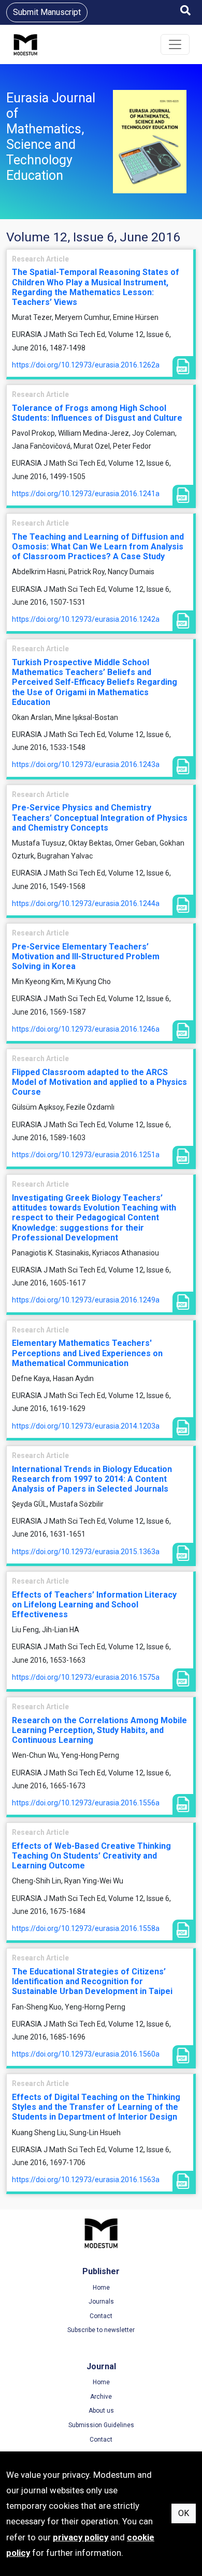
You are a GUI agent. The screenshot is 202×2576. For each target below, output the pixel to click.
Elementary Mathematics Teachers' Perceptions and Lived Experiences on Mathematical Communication (87, 1353)
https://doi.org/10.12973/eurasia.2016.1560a (86, 2054)
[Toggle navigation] (175, 44)
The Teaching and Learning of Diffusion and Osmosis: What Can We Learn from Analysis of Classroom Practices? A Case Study (98, 547)
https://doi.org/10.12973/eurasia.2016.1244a (86, 903)
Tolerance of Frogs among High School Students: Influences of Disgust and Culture (97, 413)
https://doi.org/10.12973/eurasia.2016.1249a (86, 1300)
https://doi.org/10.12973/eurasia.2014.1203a (86, 1426)
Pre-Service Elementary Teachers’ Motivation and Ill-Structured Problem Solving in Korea (86, 956)
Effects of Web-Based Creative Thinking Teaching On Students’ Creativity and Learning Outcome (91, 1856)
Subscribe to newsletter (101, 2330)
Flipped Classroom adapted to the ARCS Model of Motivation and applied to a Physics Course (99, 1082)
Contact (101, 2316)
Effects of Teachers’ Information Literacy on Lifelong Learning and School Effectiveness (94, 1605)
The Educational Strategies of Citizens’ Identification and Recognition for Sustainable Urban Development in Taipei (92, 1981)
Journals (101, 2302)
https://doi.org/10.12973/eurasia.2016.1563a (86, 2180)
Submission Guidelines (101, 2425)
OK (184, 2513)
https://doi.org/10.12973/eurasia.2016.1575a (86, 1677)
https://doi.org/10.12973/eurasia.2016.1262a (86, 365)
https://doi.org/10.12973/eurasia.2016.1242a (86, 619)
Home (101, 2288)
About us (101, 2411)
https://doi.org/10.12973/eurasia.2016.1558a (86, 1928)
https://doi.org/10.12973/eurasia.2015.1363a (86, 1552)
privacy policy (81, 2537)
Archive (101, 2397)
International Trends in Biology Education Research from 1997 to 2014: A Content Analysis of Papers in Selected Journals (92, 1479)
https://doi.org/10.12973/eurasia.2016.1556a (86, 1803)
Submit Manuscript (47, 12)
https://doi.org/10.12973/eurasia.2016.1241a (86, 494)
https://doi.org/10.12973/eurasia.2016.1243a (86, 764)
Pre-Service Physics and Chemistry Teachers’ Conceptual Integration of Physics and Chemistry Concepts (100, 817)
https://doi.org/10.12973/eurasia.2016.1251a (86, 1155)
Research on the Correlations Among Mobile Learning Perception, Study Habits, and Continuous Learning (99, 1730)
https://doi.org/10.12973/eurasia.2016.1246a (86, 1029)
